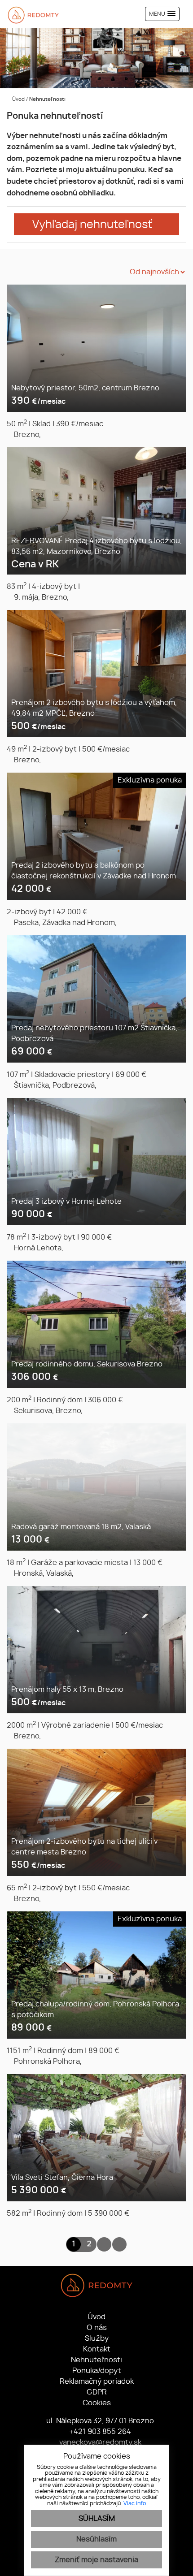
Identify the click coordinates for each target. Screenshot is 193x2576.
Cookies (97, 2403)
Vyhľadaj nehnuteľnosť (92, 225)
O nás (97, 2328)
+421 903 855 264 (99, 2432)
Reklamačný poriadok (97, 2382)
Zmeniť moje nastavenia (96, 2560)
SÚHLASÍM (97, 2519)
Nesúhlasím (96, 2539)
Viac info (135, 2503)
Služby (97, 2338)
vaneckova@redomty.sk (99, 2442)
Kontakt (97, 2349)
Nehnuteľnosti (96, 2360)
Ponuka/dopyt (97, 2371)
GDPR (97, 2392)
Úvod (18, 99)
